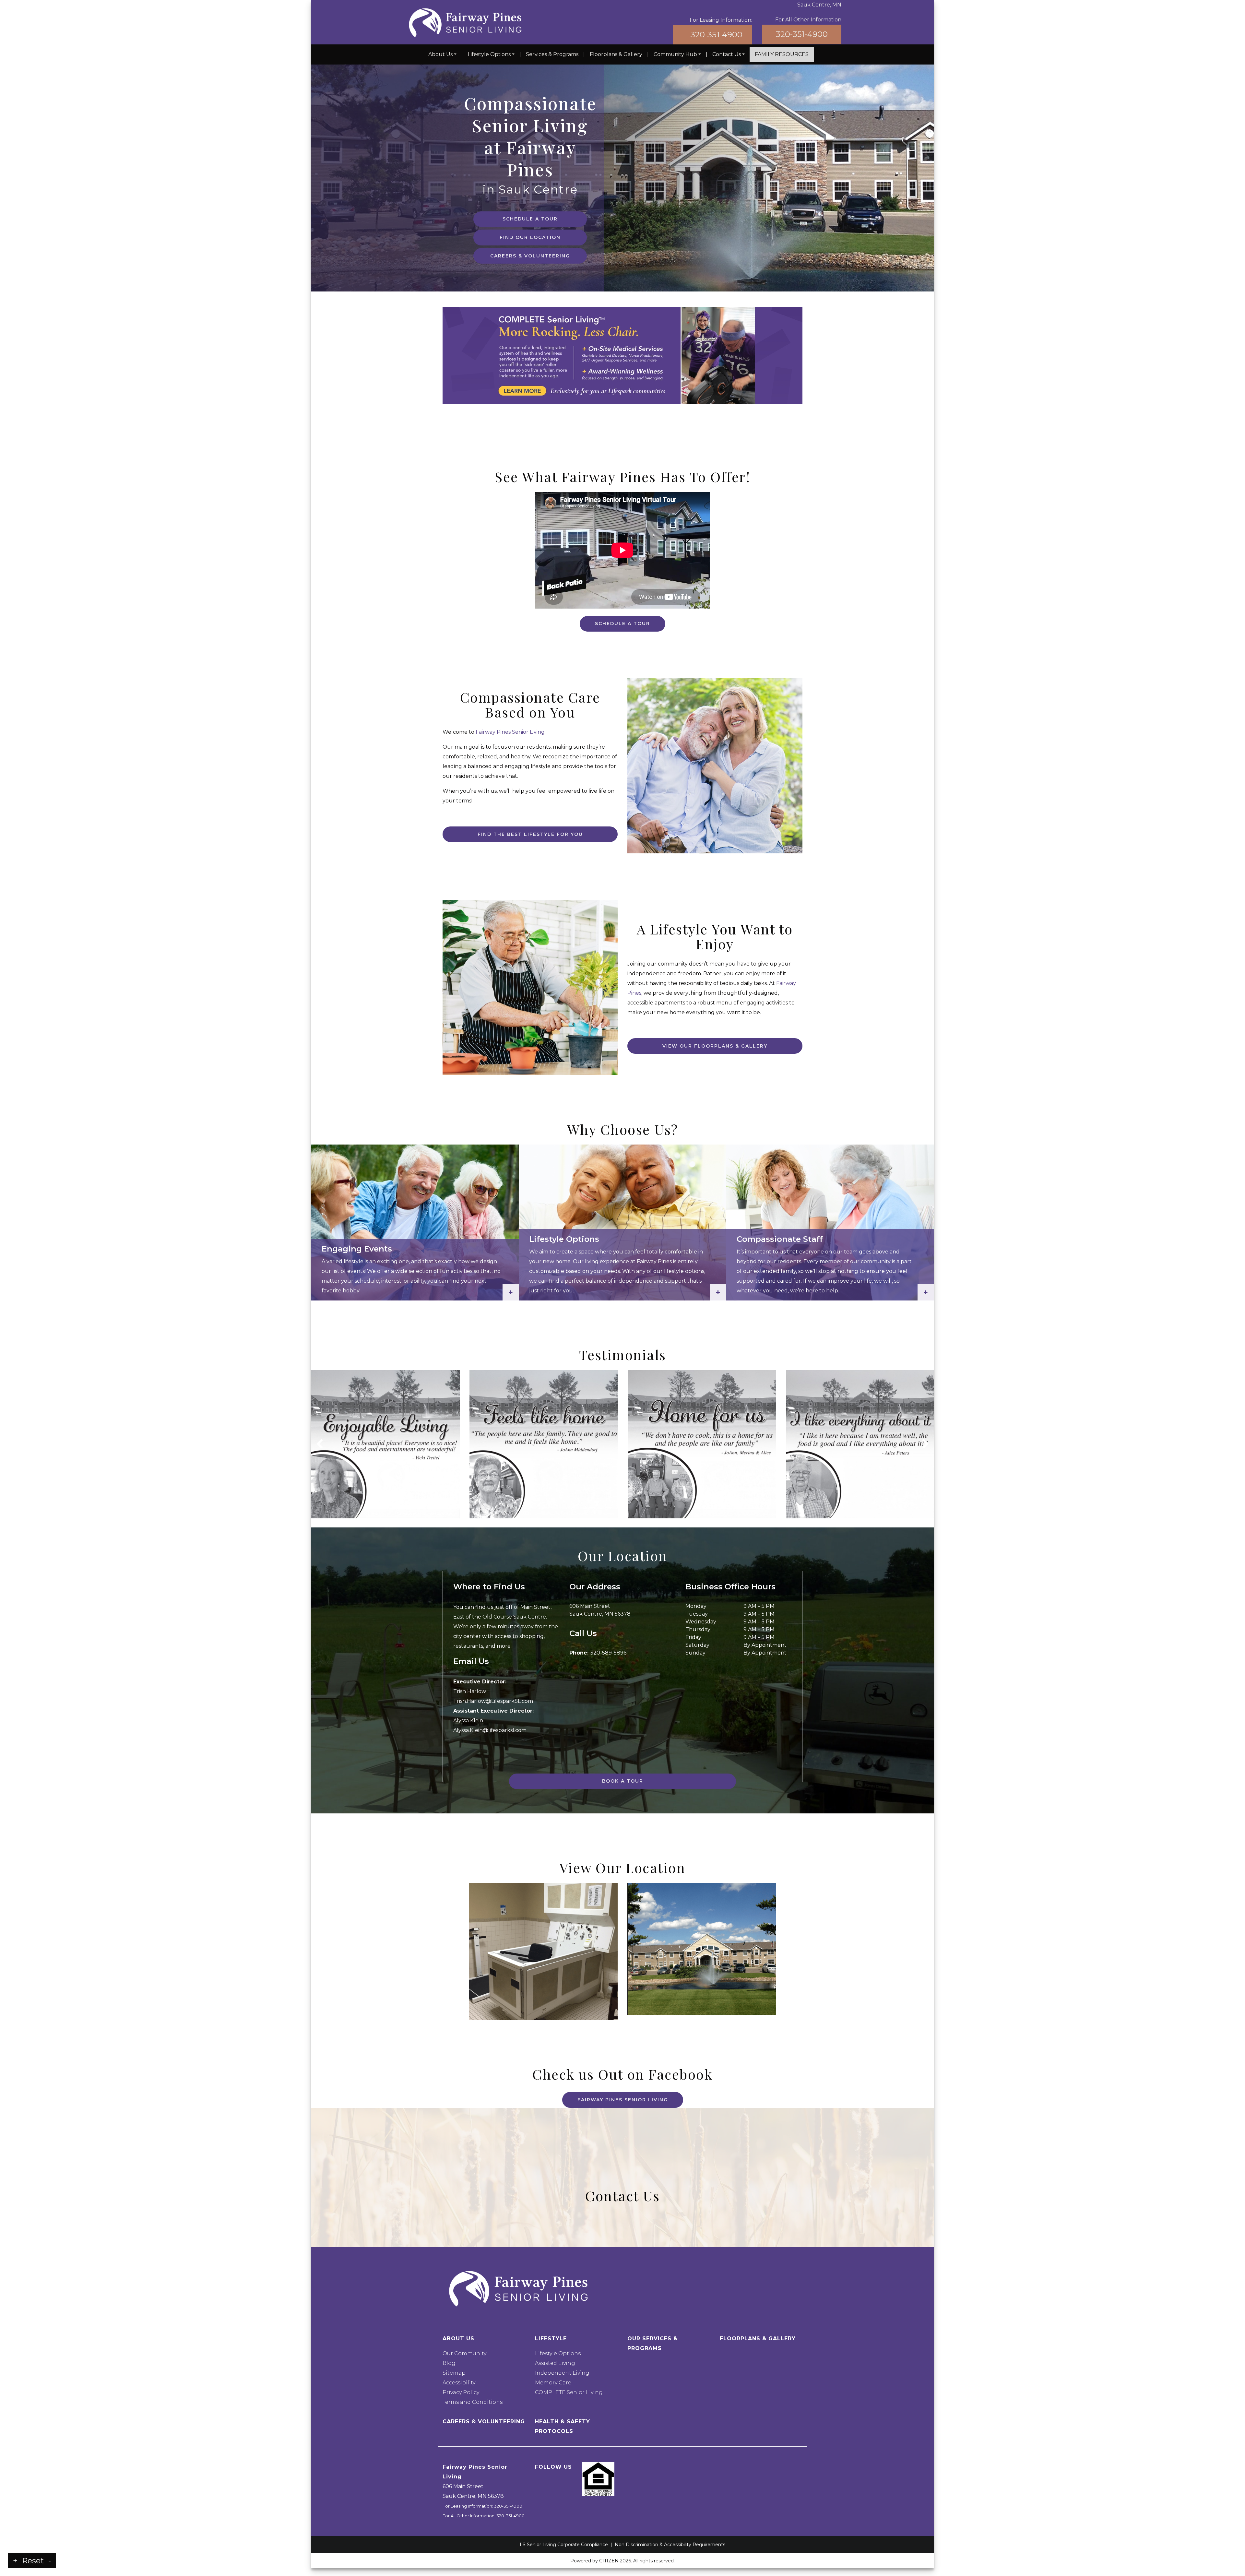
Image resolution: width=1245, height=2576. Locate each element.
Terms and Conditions (473, 2402)
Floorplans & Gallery (616, 54)
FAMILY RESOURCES (782, 54)
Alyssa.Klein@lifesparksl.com (490, 1730)
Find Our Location (530, 237)
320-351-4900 (717, 35)
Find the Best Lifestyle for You (530, 834)
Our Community (464, 2353)
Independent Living (562, 2373)
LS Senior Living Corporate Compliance (564, 2545)
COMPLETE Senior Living (569, 2392)
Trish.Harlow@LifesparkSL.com (493, 1701)
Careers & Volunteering (530, 256)
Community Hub (675, 54)
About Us (440, 54)
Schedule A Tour (530, 219)
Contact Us (727, 54)
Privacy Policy (461, 2392)
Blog (449, 2363)
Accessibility (459, 2383)
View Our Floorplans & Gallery (715, 1046)
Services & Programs (552, 54)
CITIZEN (609, 2561)
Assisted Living (555, 2363)
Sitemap (454, 2373)
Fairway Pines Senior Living (510, 732)
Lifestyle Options (489, 54)
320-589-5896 (608, 1653)
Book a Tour (623, 1781)
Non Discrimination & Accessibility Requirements (670, 2545)
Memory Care (553, 2383)
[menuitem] (442, 54)
